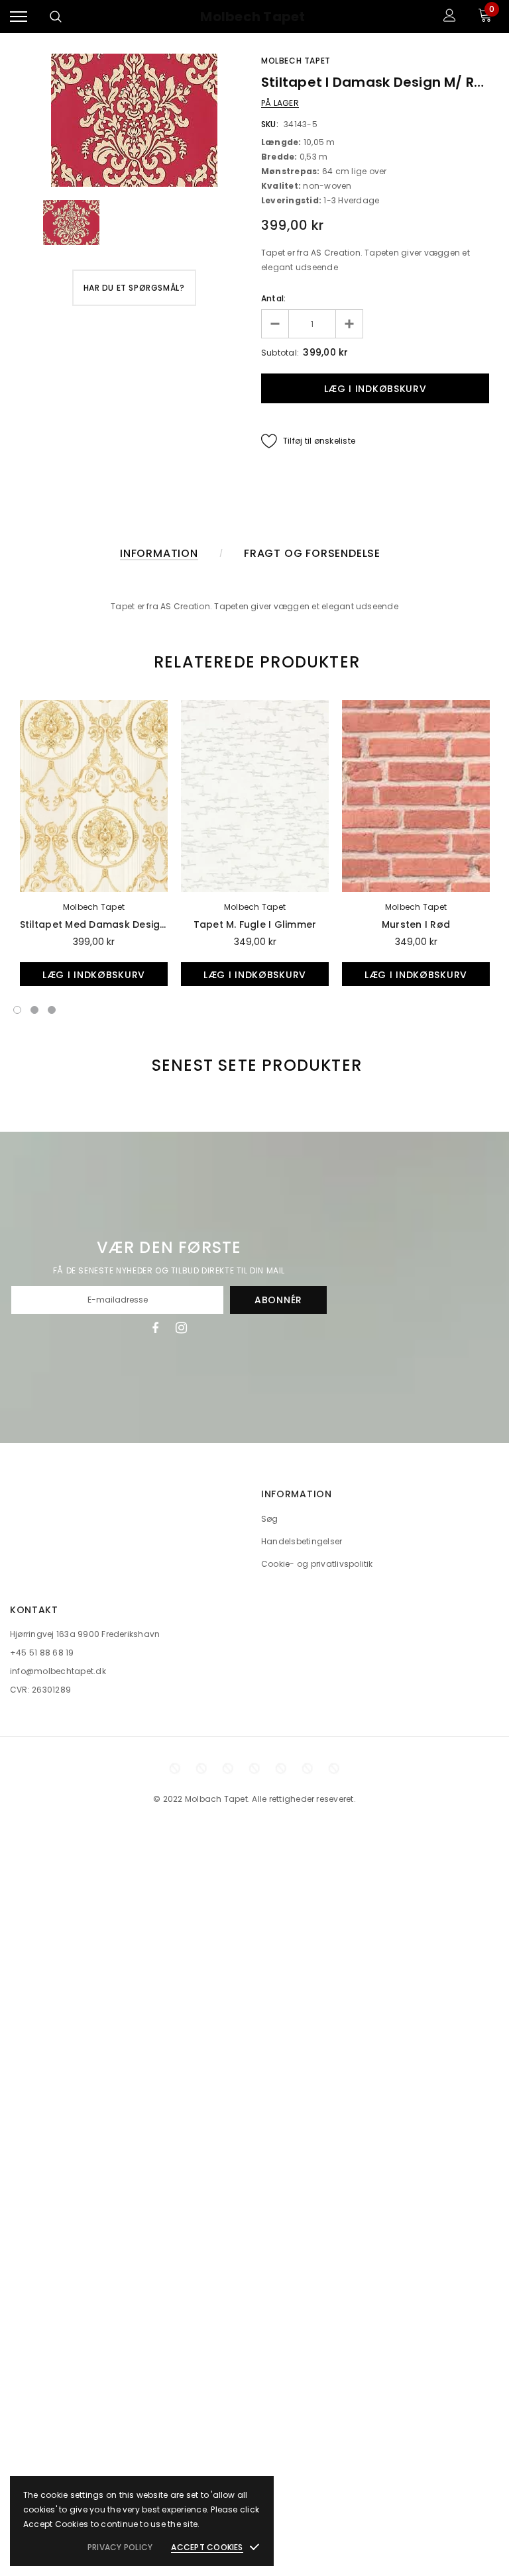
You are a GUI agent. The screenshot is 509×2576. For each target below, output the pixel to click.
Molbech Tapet (253, 17)
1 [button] (17, 1010)
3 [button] (52, 1010)
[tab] (254, 662)
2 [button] (34, 1010)
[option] (134, 120)
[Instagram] (181, 1328)
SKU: (270, 124)
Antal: (273, 298)
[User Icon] (450, 17)
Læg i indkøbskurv (94, 975)
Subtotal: (280, 353)
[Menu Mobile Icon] (19, 17)
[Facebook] (155, 1328)
